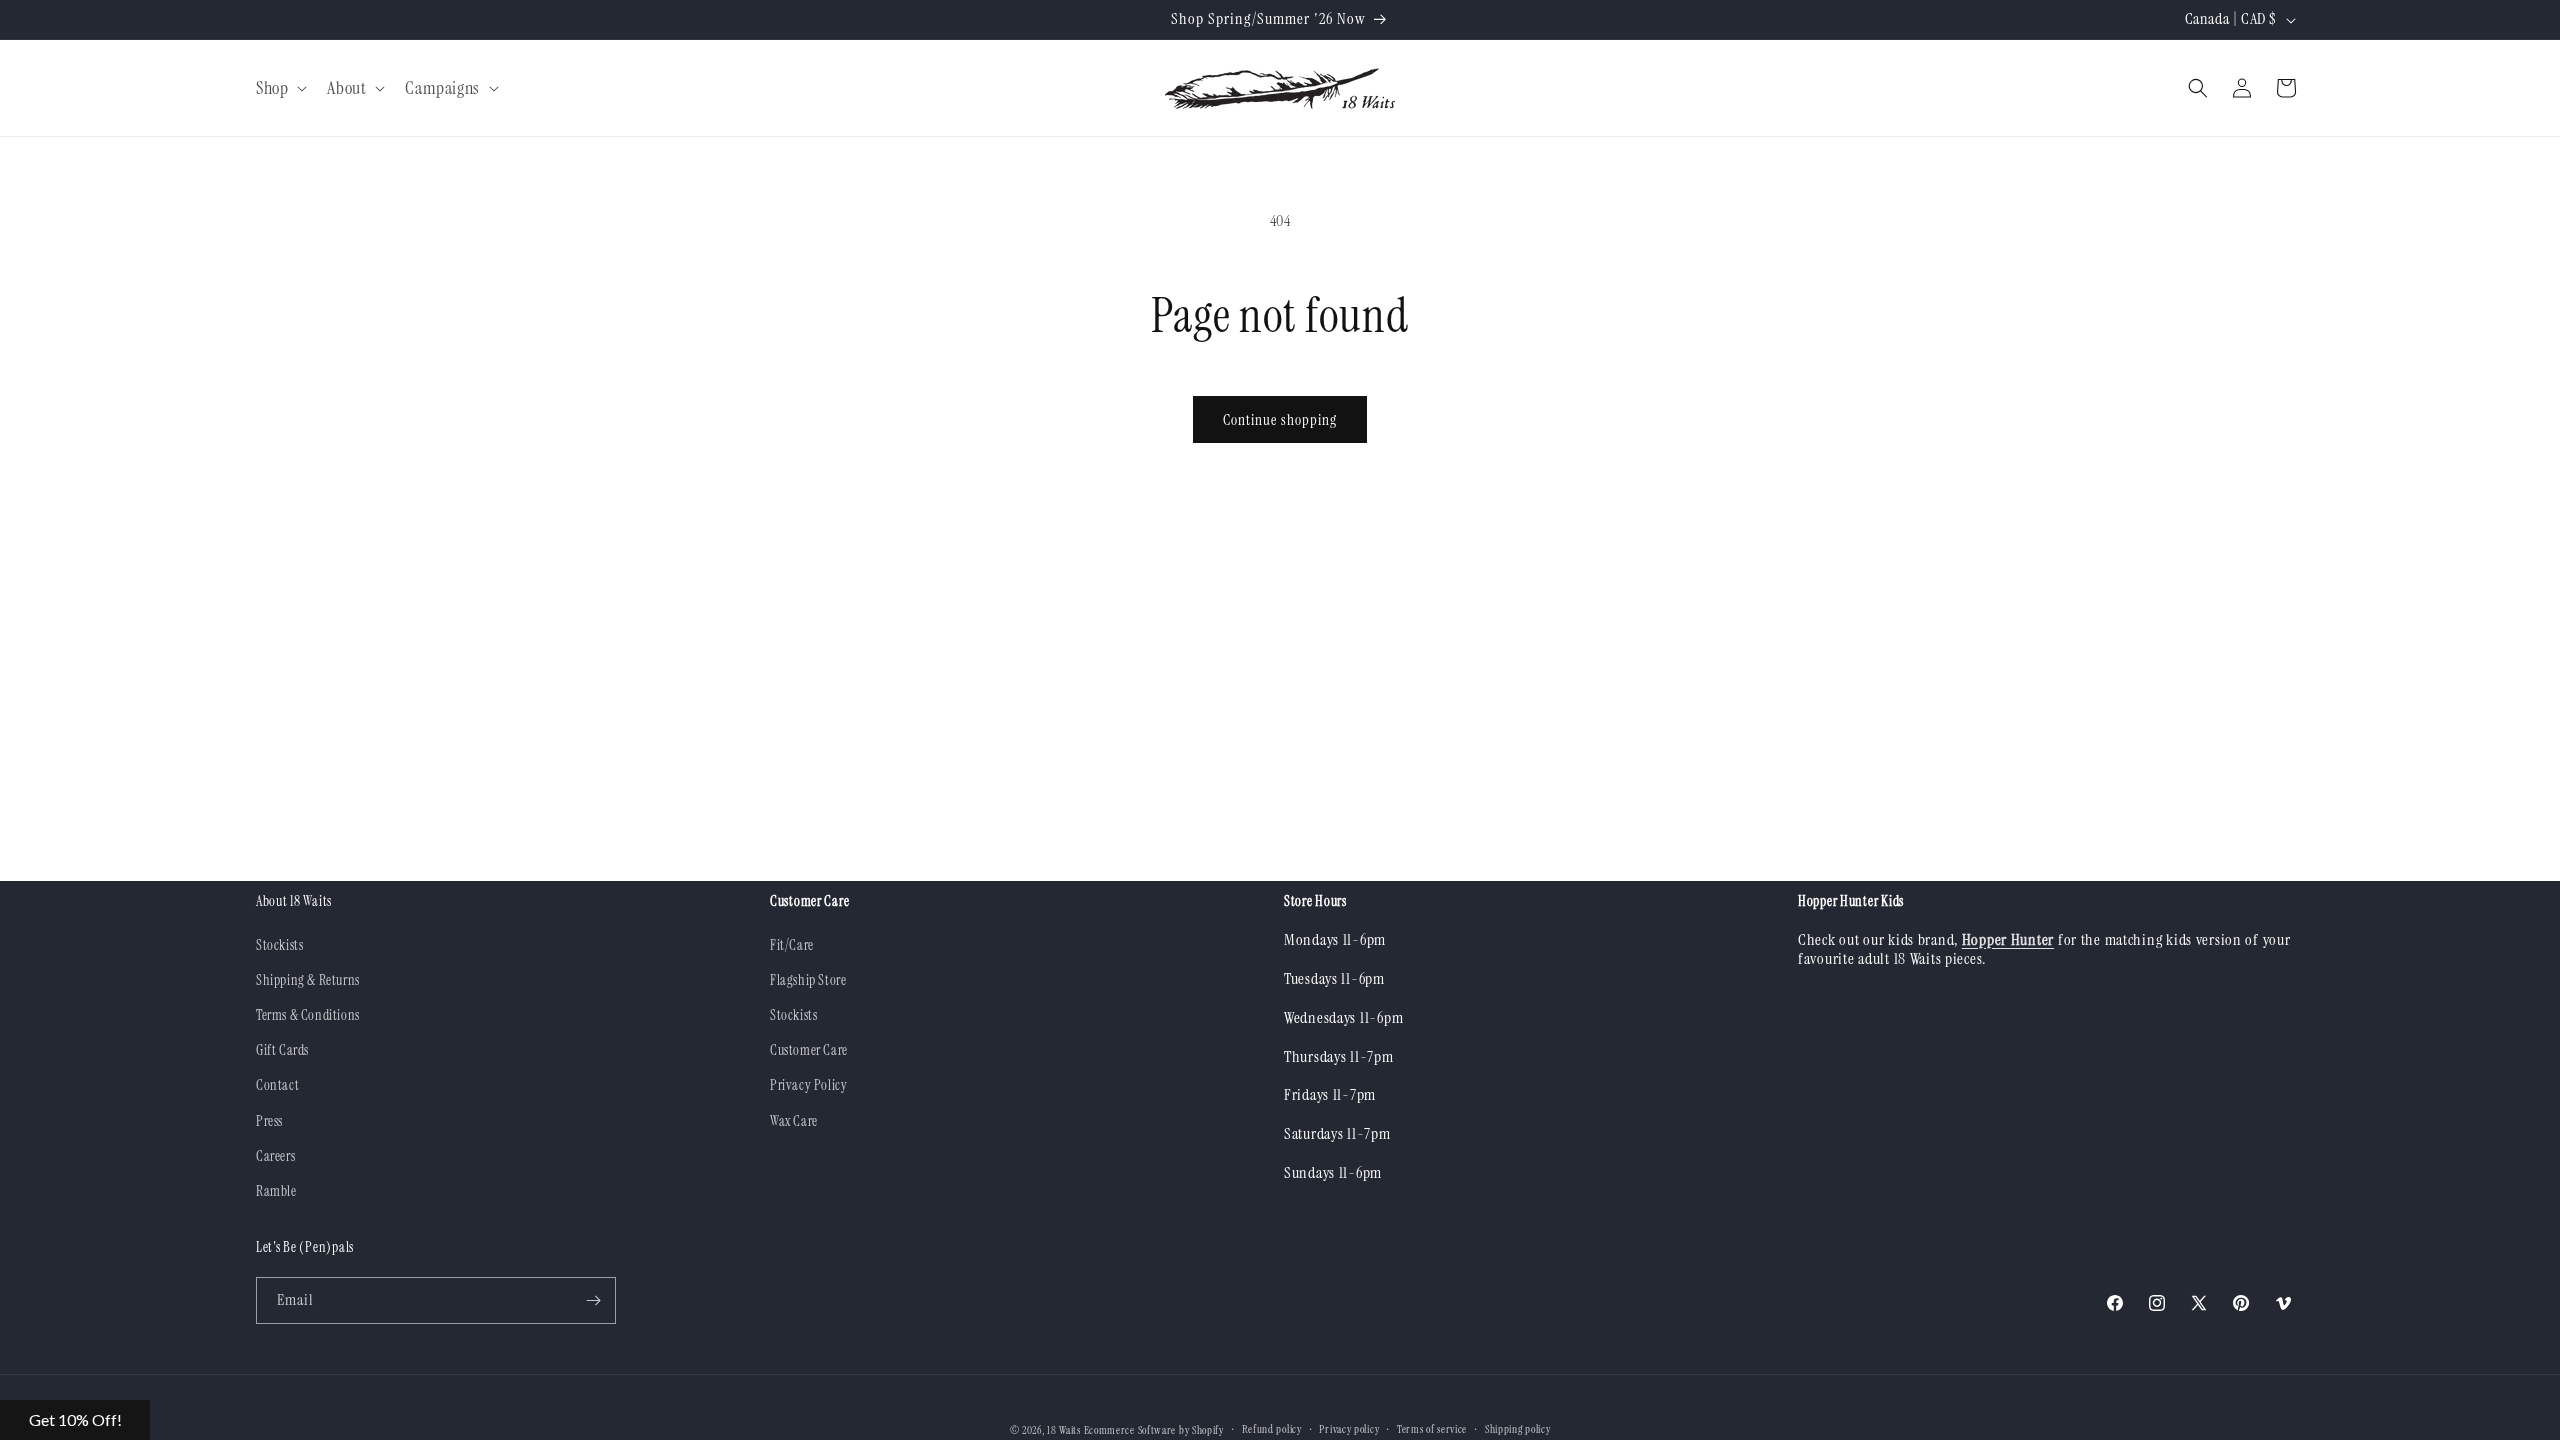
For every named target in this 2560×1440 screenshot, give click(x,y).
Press (269, 1121)
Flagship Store (808, 980)
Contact (277, 1085)
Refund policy (1272, 1429)
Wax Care (794, 1121)
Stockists (279, 945)
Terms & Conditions (308, 1015)
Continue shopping (1280, 420)
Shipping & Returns (308, 980)
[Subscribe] (593, 1300)
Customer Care (809, 1050)
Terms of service (1432, 1429)
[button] (279, 88)
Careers (275, 1156)
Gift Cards (282, 1050)
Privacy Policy (808, 1085)
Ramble (276, 1191)
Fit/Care (792, 945)
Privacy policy (1349, 1429)
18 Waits (1064, 1430)
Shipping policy (1518, 1429)
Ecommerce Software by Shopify (1154, 1430)
